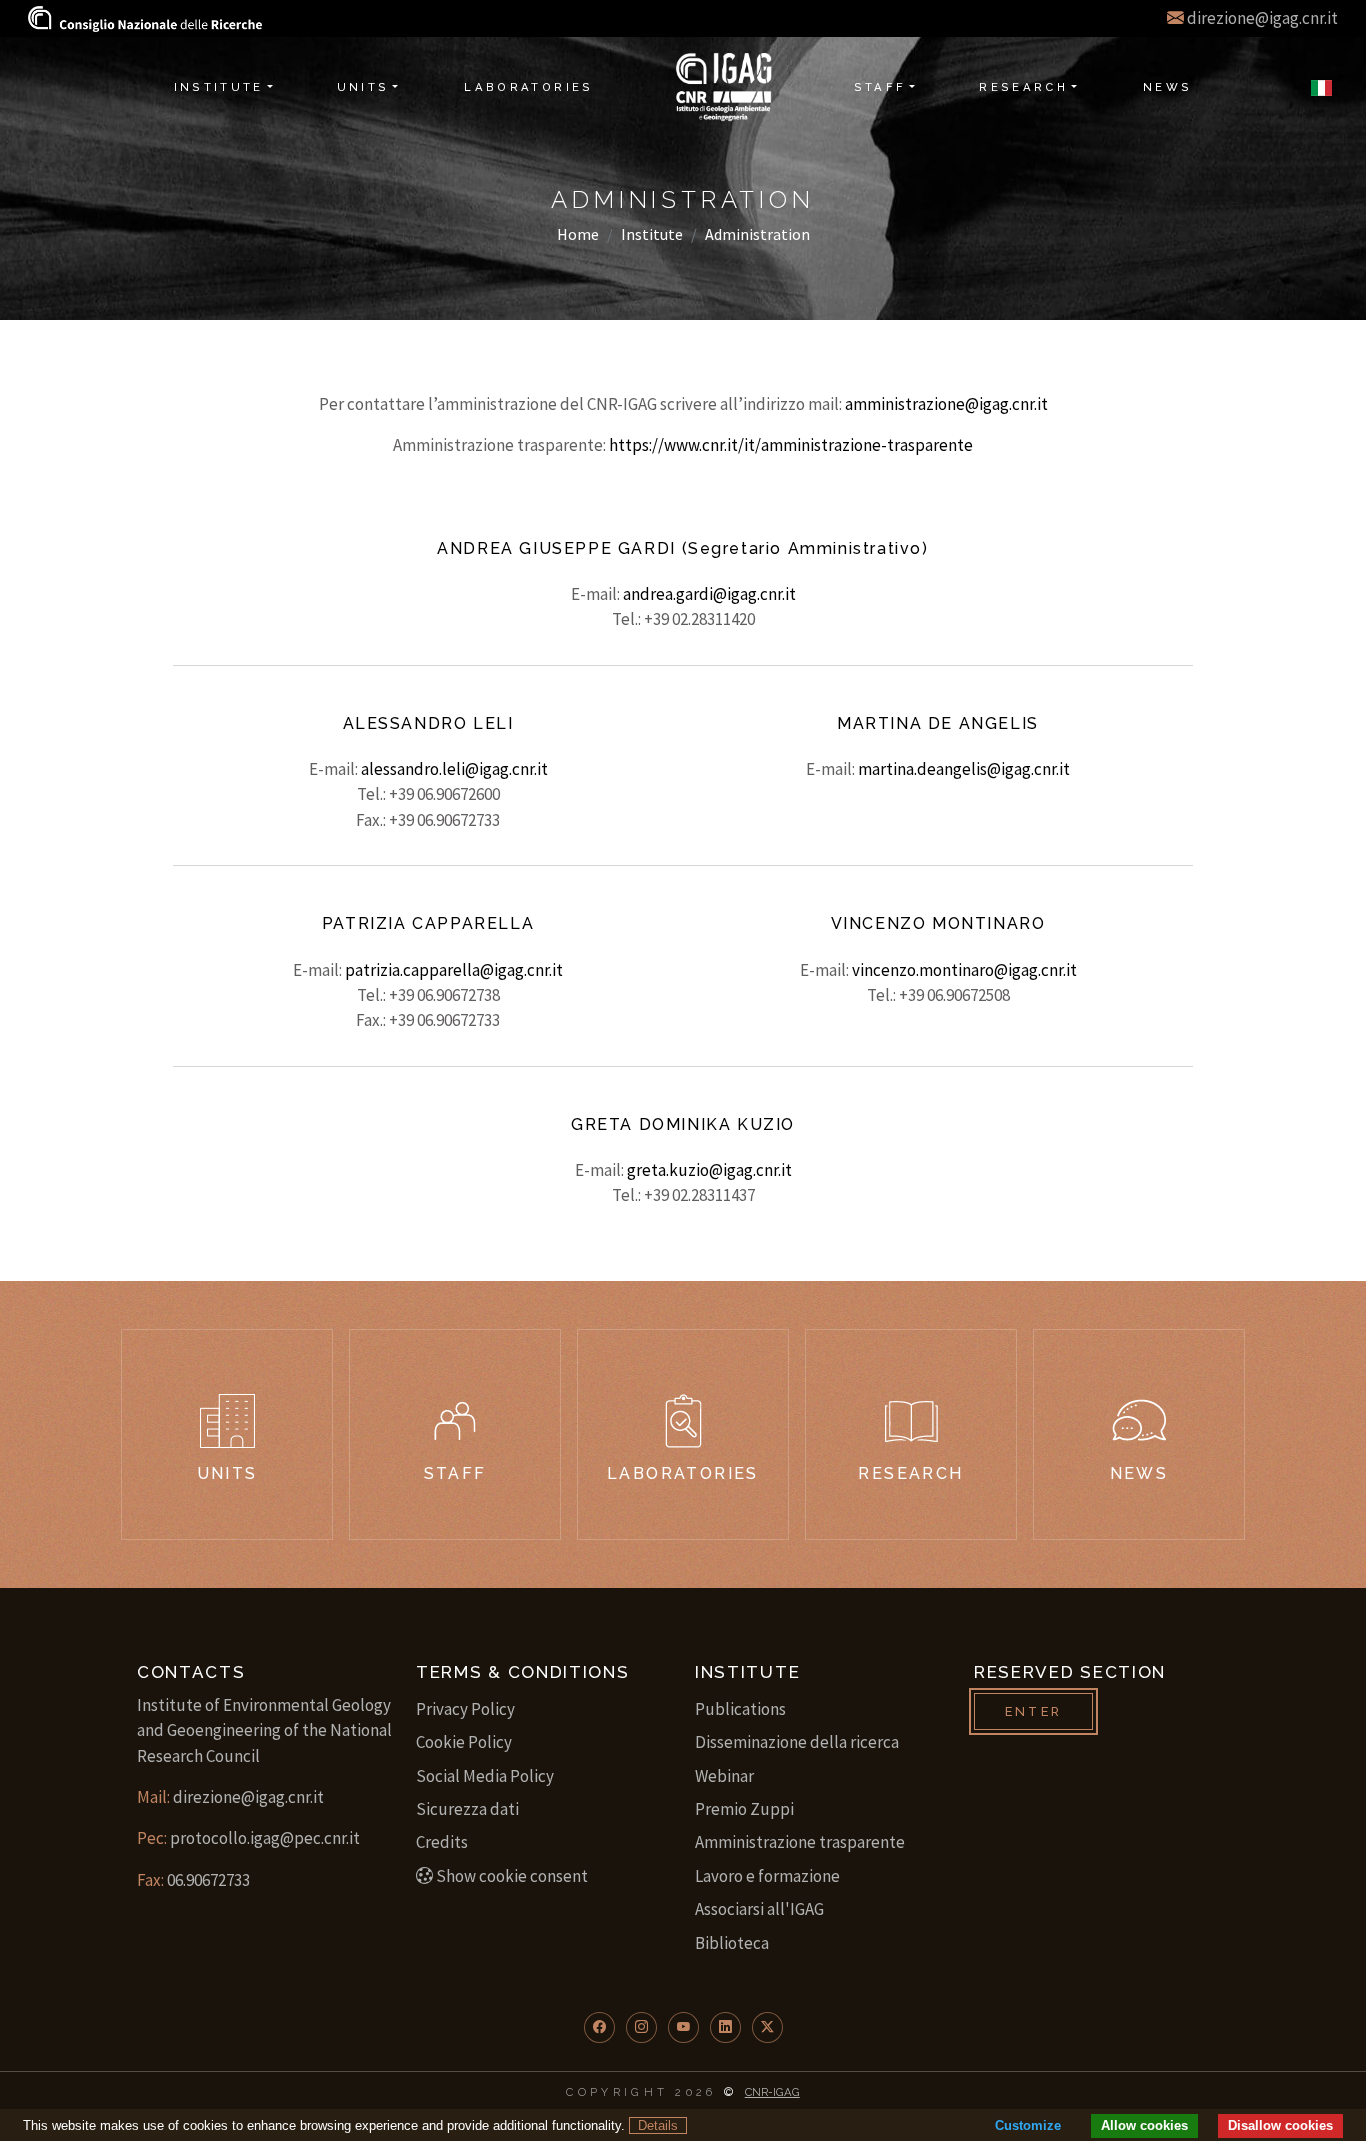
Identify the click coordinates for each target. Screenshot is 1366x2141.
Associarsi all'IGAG (759, 1909)
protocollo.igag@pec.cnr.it (265, 1838)
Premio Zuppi (744, 1809)
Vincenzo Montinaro (938, 923)
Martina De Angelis (938, 723)
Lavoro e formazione (767, 1876)
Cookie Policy (464, 1742)
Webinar (724, 1776)
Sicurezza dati (467, 1809)
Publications (740, 1709)
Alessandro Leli (428, 723)
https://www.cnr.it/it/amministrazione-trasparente (791, 445)
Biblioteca (732, 1943)
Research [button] (1023, 87)
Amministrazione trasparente (800, 1842)
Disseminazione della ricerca (797, 1742)
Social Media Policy (485, 1776)
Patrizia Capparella (428, 923)
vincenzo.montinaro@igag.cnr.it (964, 970)
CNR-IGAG (772, 2092)
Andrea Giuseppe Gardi (556, 548)
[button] (599, 2027)
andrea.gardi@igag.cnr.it (709, 594)
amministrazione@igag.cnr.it (946, 404)
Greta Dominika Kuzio (683, 1124)
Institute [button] (219, 87)
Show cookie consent (512, 1876)
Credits (442, 1842)
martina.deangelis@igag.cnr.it (964, 769)
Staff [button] (880, 87)
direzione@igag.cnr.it (1262, 18)
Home (578, 234)
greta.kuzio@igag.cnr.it (709, 1170)
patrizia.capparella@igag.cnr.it (454, 970)
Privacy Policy (465, 1709)
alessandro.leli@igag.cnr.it (454, 769)
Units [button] (363, 87)
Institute (652, 234)
